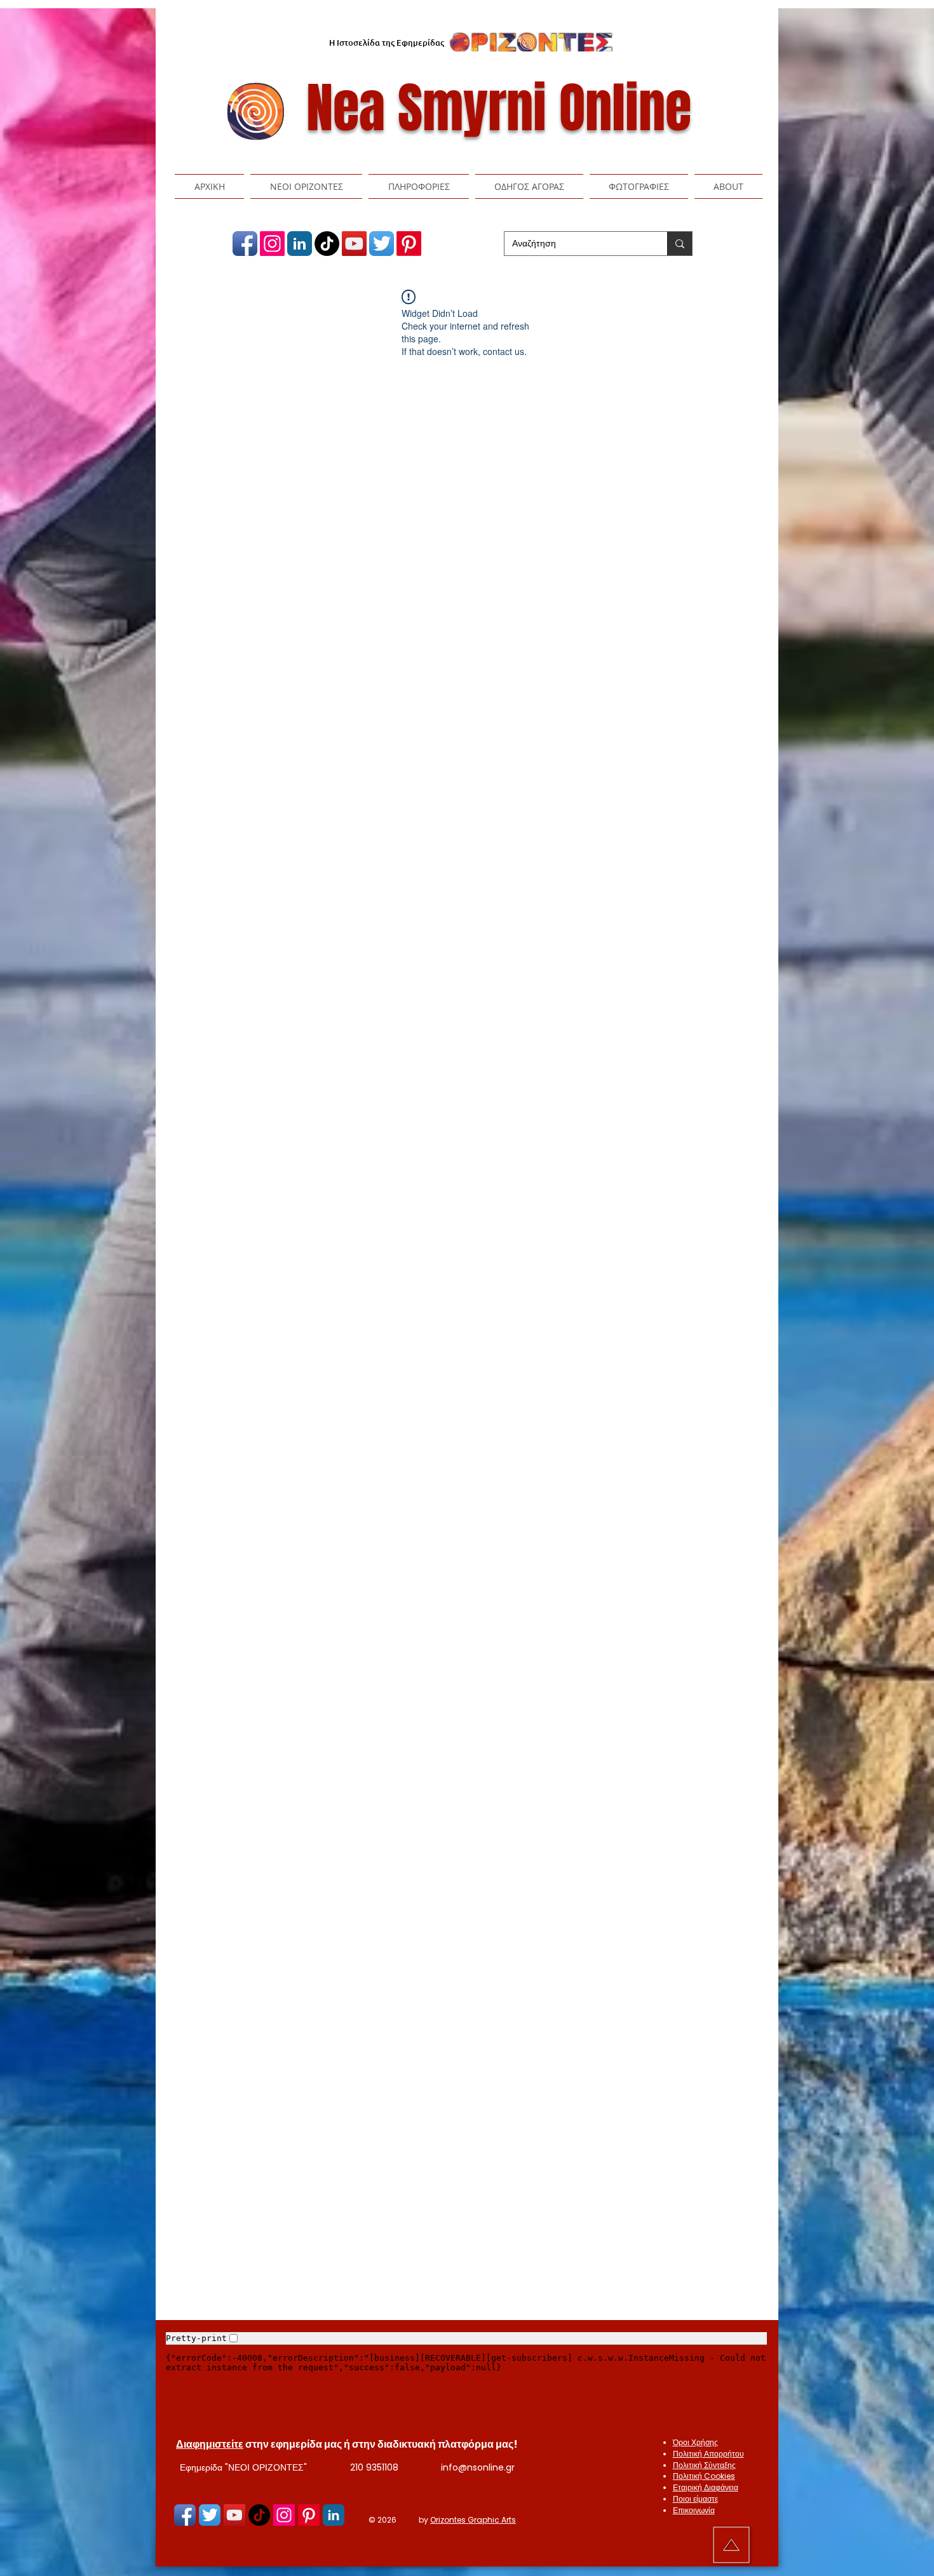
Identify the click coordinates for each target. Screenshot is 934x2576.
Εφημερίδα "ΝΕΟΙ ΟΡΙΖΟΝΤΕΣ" (243, 2467)
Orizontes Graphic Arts (473, 2520)
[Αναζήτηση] (680, 244)
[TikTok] (327, 244)
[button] (306, 186)
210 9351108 (374, 2467)
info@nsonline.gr (478, 2467)
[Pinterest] (409, 244)
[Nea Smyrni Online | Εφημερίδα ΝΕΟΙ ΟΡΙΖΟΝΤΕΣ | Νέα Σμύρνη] (245, 244)
